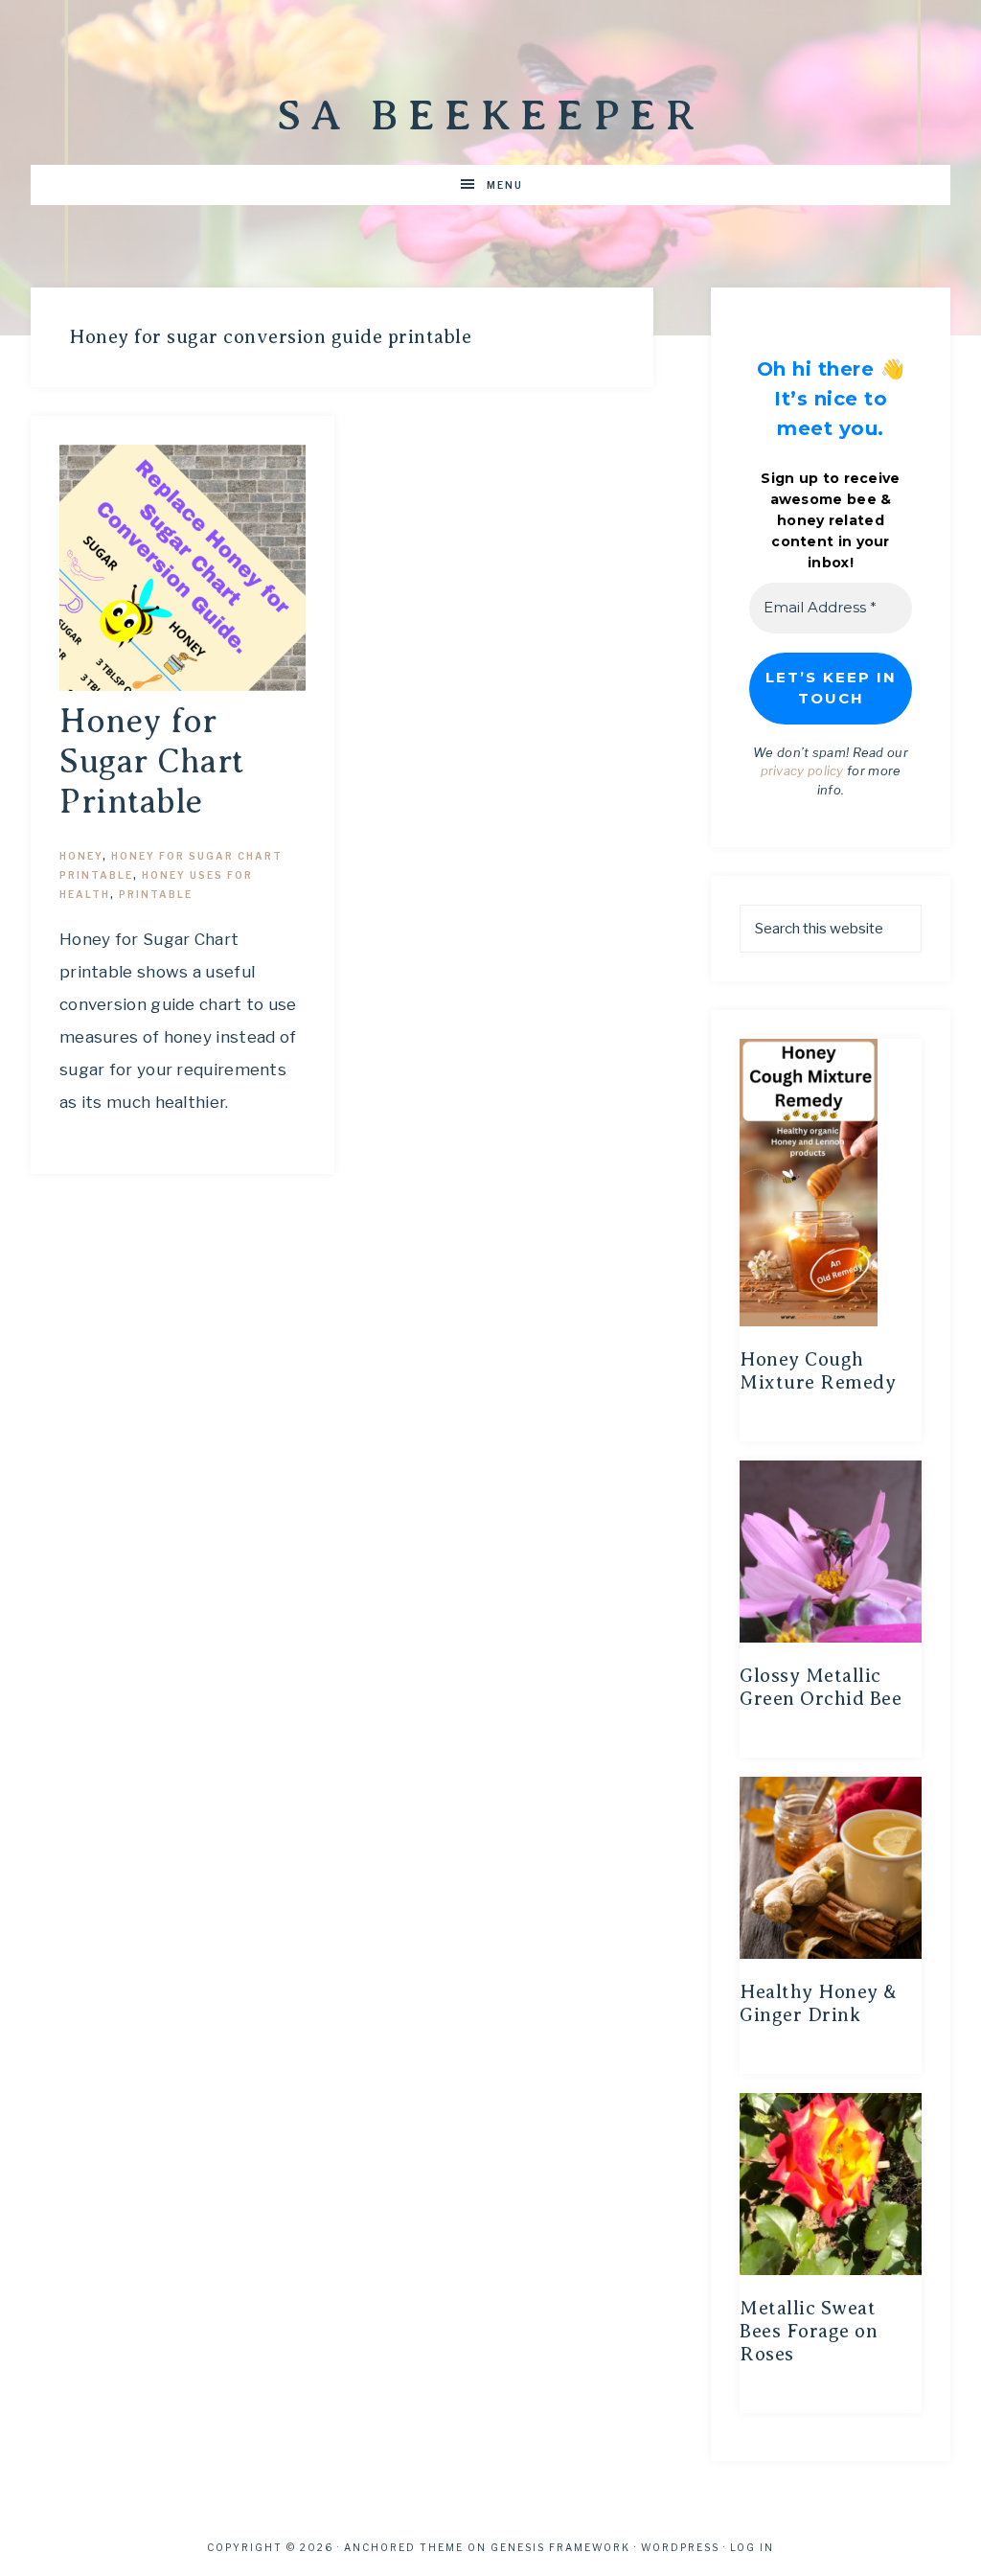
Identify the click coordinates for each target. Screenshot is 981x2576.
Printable (156, 894)
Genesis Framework (560, 2547)
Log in (752, 2547)
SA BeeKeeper (490, 115)
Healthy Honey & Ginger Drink (819, 2003)
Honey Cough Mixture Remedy (818, 1371)
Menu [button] (505, 185)
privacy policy (802, 770)
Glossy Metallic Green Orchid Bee (821, 1687)
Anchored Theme (404, 2547)
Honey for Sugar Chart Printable (152, 761)
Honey (81, 856)
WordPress (680, 2547)
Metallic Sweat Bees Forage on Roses (809, 2331)
